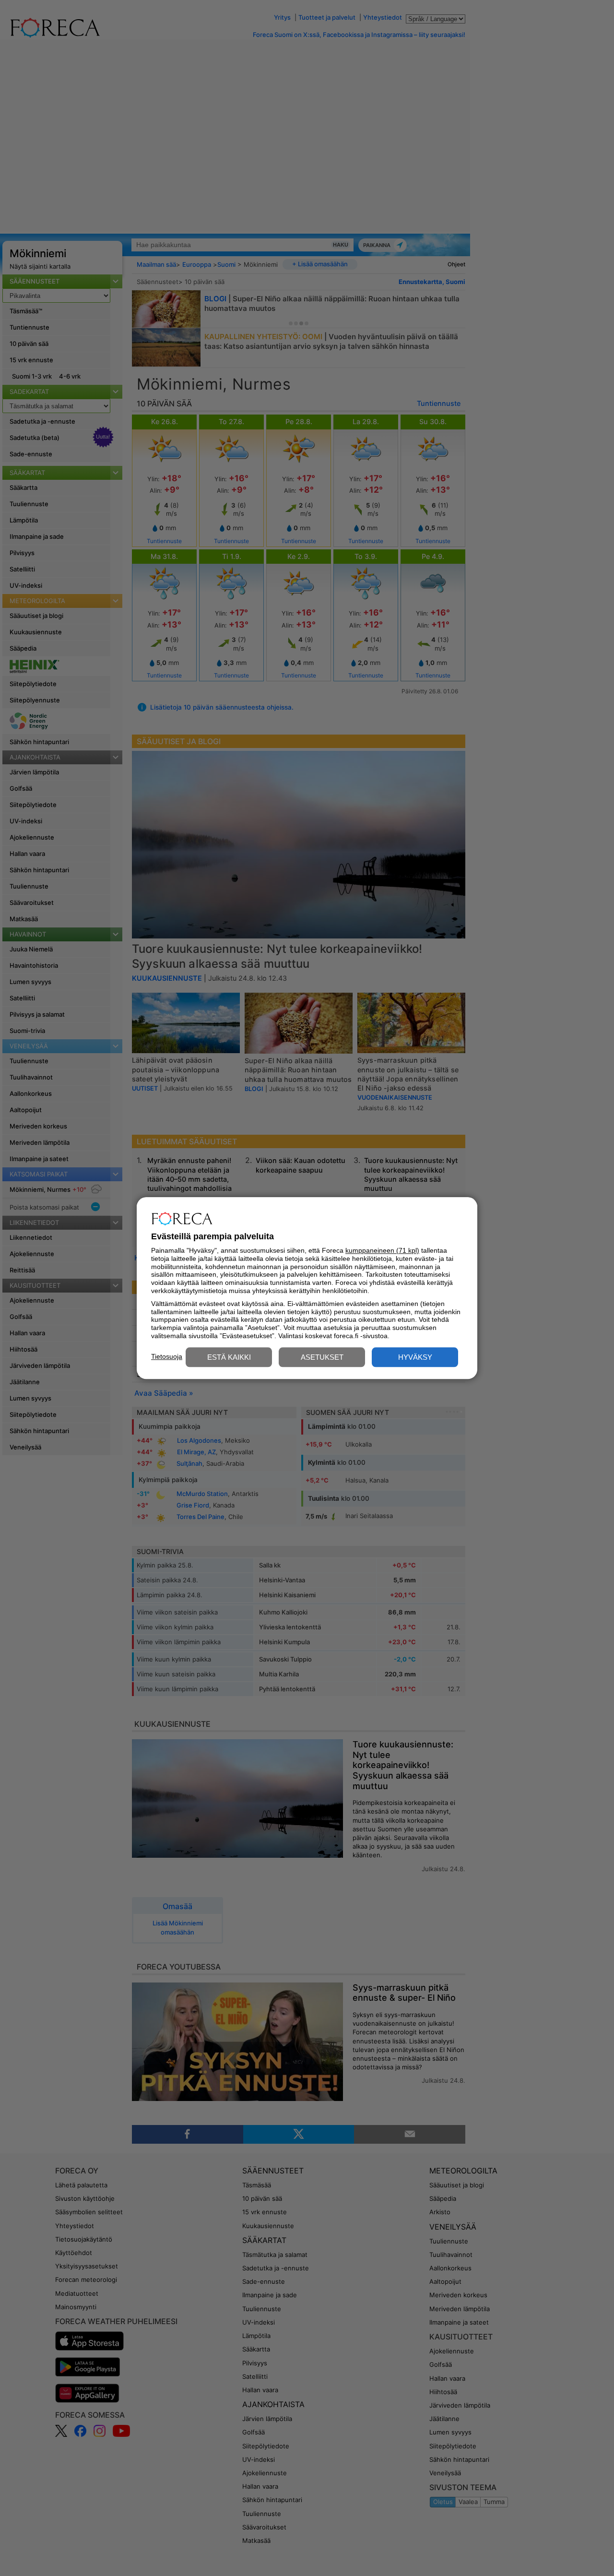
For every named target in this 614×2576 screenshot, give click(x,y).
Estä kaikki (229, 1357)
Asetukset (322, 1357)
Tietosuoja (167, 1356)
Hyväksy (415, 1357)
